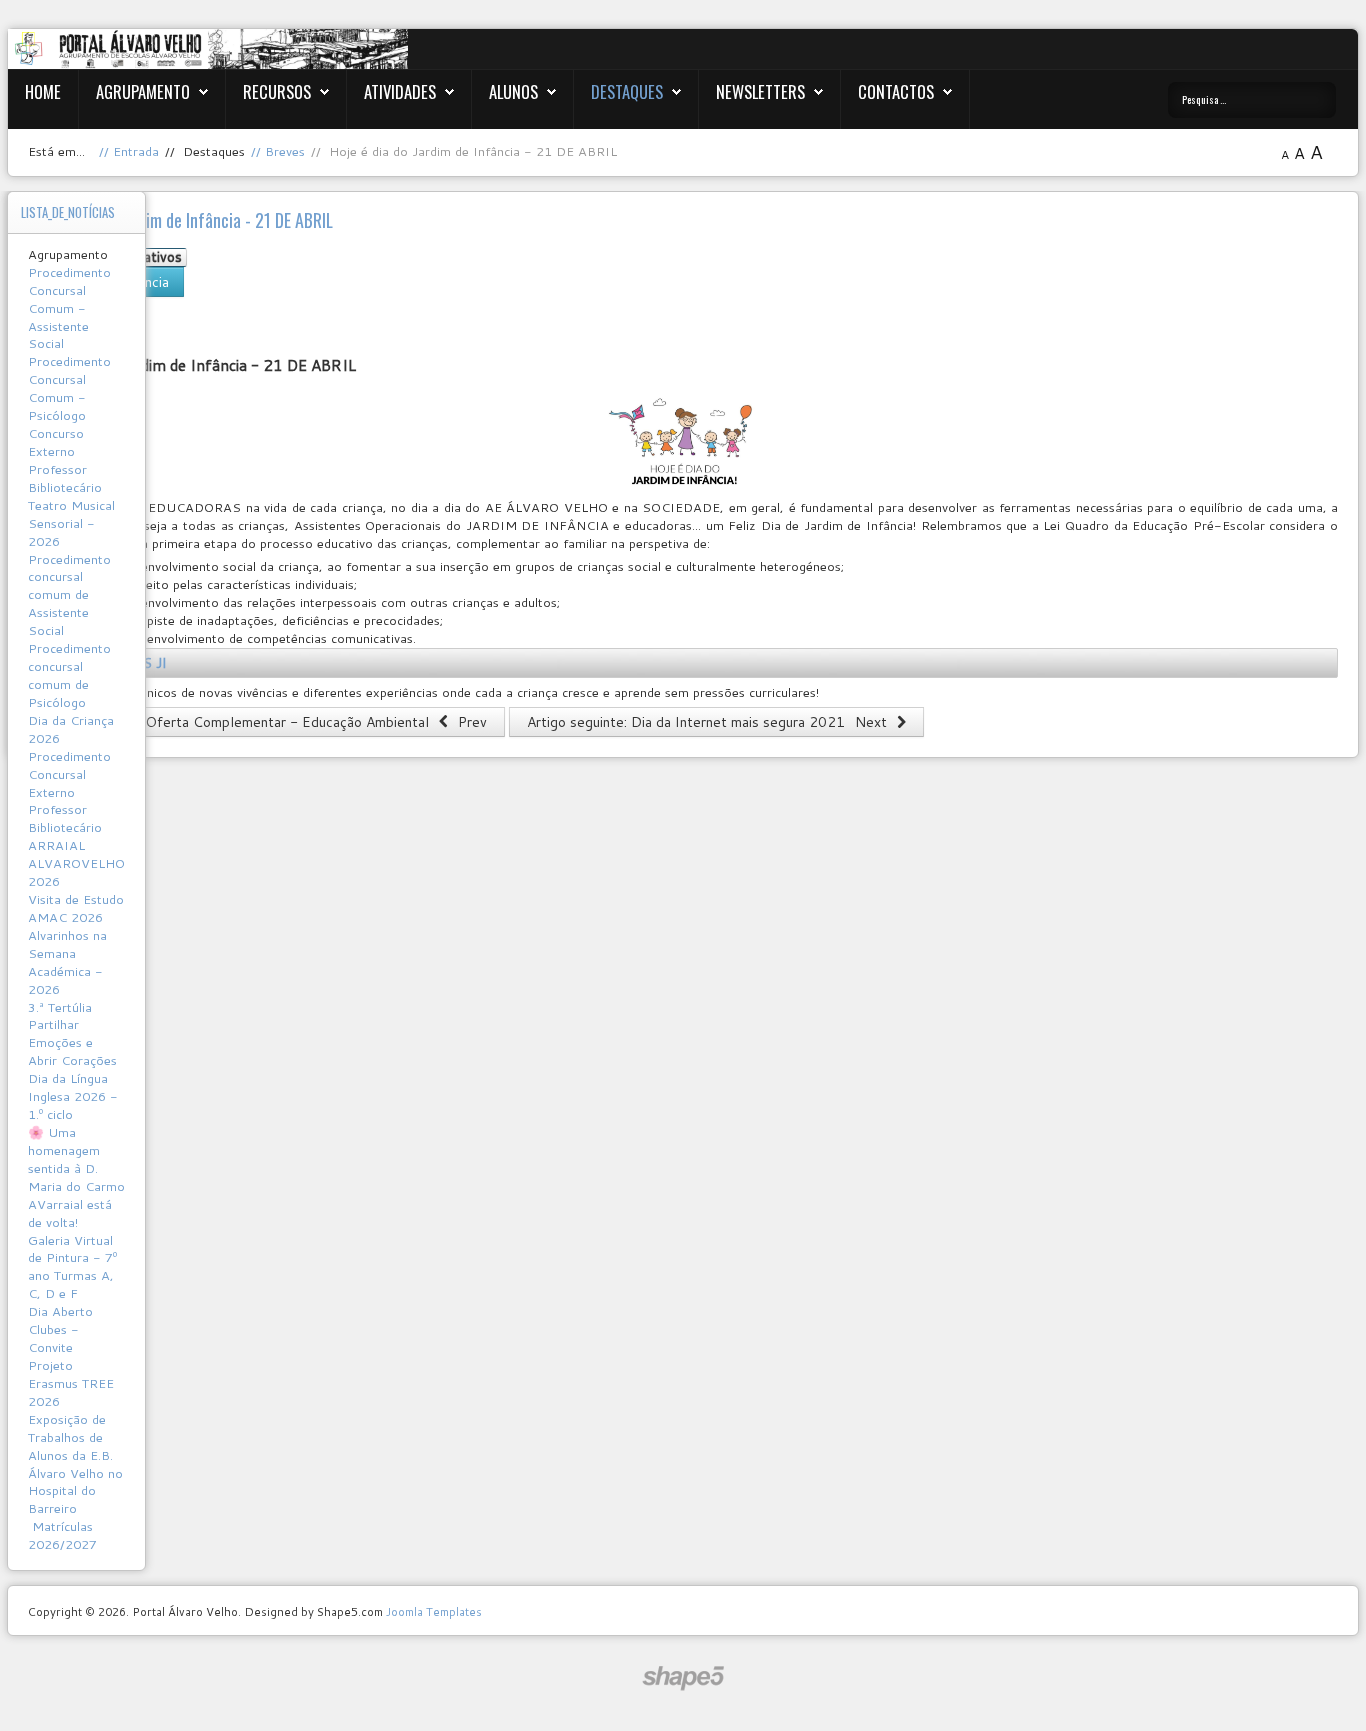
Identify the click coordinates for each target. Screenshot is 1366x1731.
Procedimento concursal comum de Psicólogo (69, 675)
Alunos (513, 91)
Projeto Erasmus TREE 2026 (71, 1383)
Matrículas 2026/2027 (62, 1535)
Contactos (896, 91)
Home (43, 91)
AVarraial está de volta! (70, 1213)
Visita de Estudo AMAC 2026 (76, 908)
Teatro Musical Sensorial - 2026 (71, 523)
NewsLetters (760, 91)
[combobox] (1252, 100)
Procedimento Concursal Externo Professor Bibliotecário (69, 792)
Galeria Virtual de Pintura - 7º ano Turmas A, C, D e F (72, 1267)
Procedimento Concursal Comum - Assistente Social (69, 308)
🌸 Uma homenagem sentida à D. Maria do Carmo (76, 1159)
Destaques (627, 91)
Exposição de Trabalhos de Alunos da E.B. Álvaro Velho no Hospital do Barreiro (75, 1464)
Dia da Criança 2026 (71, 729)
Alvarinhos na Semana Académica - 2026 (67, 962)
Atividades (400, 91)
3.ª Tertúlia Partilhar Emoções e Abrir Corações (72, 1034)
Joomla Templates (434, 1611)
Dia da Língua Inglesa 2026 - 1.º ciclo (73, 1096)
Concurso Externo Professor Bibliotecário (65, 460)
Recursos (277, 91)
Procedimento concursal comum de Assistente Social (69, 595)
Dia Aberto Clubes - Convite (60, 1329)
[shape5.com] (683, 1678)
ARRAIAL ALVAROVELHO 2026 (76, 863)
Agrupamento (143, 91)
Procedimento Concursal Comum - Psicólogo (69, 388)
